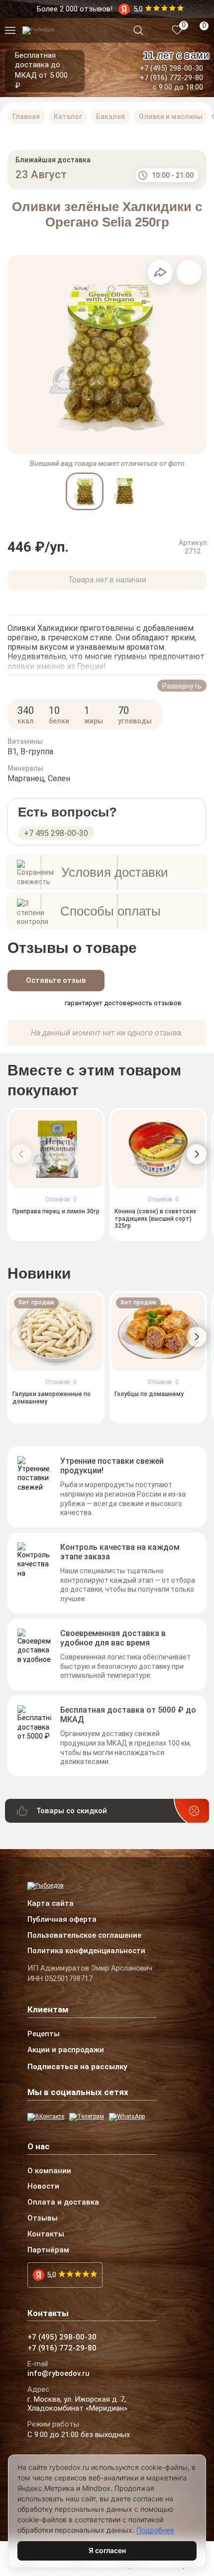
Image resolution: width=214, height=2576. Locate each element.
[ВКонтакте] (46, 2117)
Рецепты (44, 2034)
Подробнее (155, 2530)
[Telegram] (87, 2117)
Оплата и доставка (63, 2203)
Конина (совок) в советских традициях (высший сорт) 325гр (155, 1219)
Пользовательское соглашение (84, 1936)
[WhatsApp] (127, 2117)
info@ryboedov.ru (58, 2374)
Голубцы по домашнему (149, 1395)
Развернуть (182, 686)
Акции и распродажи (66, 2050)
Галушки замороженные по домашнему (52, 1398)
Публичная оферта (62, 1920)
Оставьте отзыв (56, 980)
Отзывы (43, 2219)
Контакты (46, 2234)
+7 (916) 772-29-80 (171, 78)
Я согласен (107, 2550)
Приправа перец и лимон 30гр (56, 1212)
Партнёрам (48, 2250)
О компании (49, 2171)
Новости (43, 2187)
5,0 (52, 2275)
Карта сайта (51, 1904)
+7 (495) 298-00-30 (171, 68)
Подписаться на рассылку (77, 2067)
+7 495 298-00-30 (56, 833)
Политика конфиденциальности (86, 1951)
